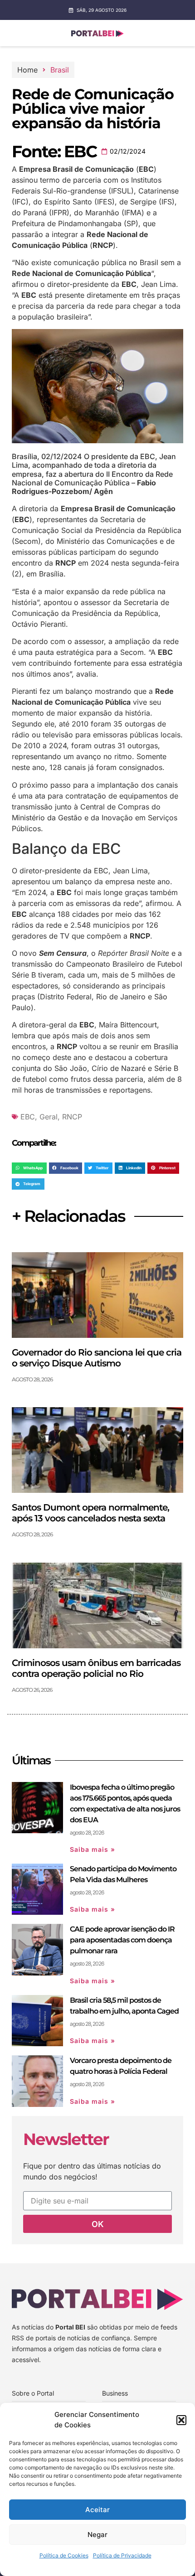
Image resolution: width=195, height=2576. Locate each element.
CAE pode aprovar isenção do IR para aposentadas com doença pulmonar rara (122, 1940)
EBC (28, 1117)
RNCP (72, 1117)
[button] (181, 2420)
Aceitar (97, 2510)
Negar (97, 2535)
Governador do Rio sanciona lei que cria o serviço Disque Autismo (97, 1358)
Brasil (60, 70)
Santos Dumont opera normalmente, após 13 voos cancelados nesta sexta (90, 1513)
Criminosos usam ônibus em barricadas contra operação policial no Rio (96, 1668)
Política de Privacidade (122, 2555)
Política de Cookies (64, 2555)
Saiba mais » (93, 1849)
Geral (49, 1117)
